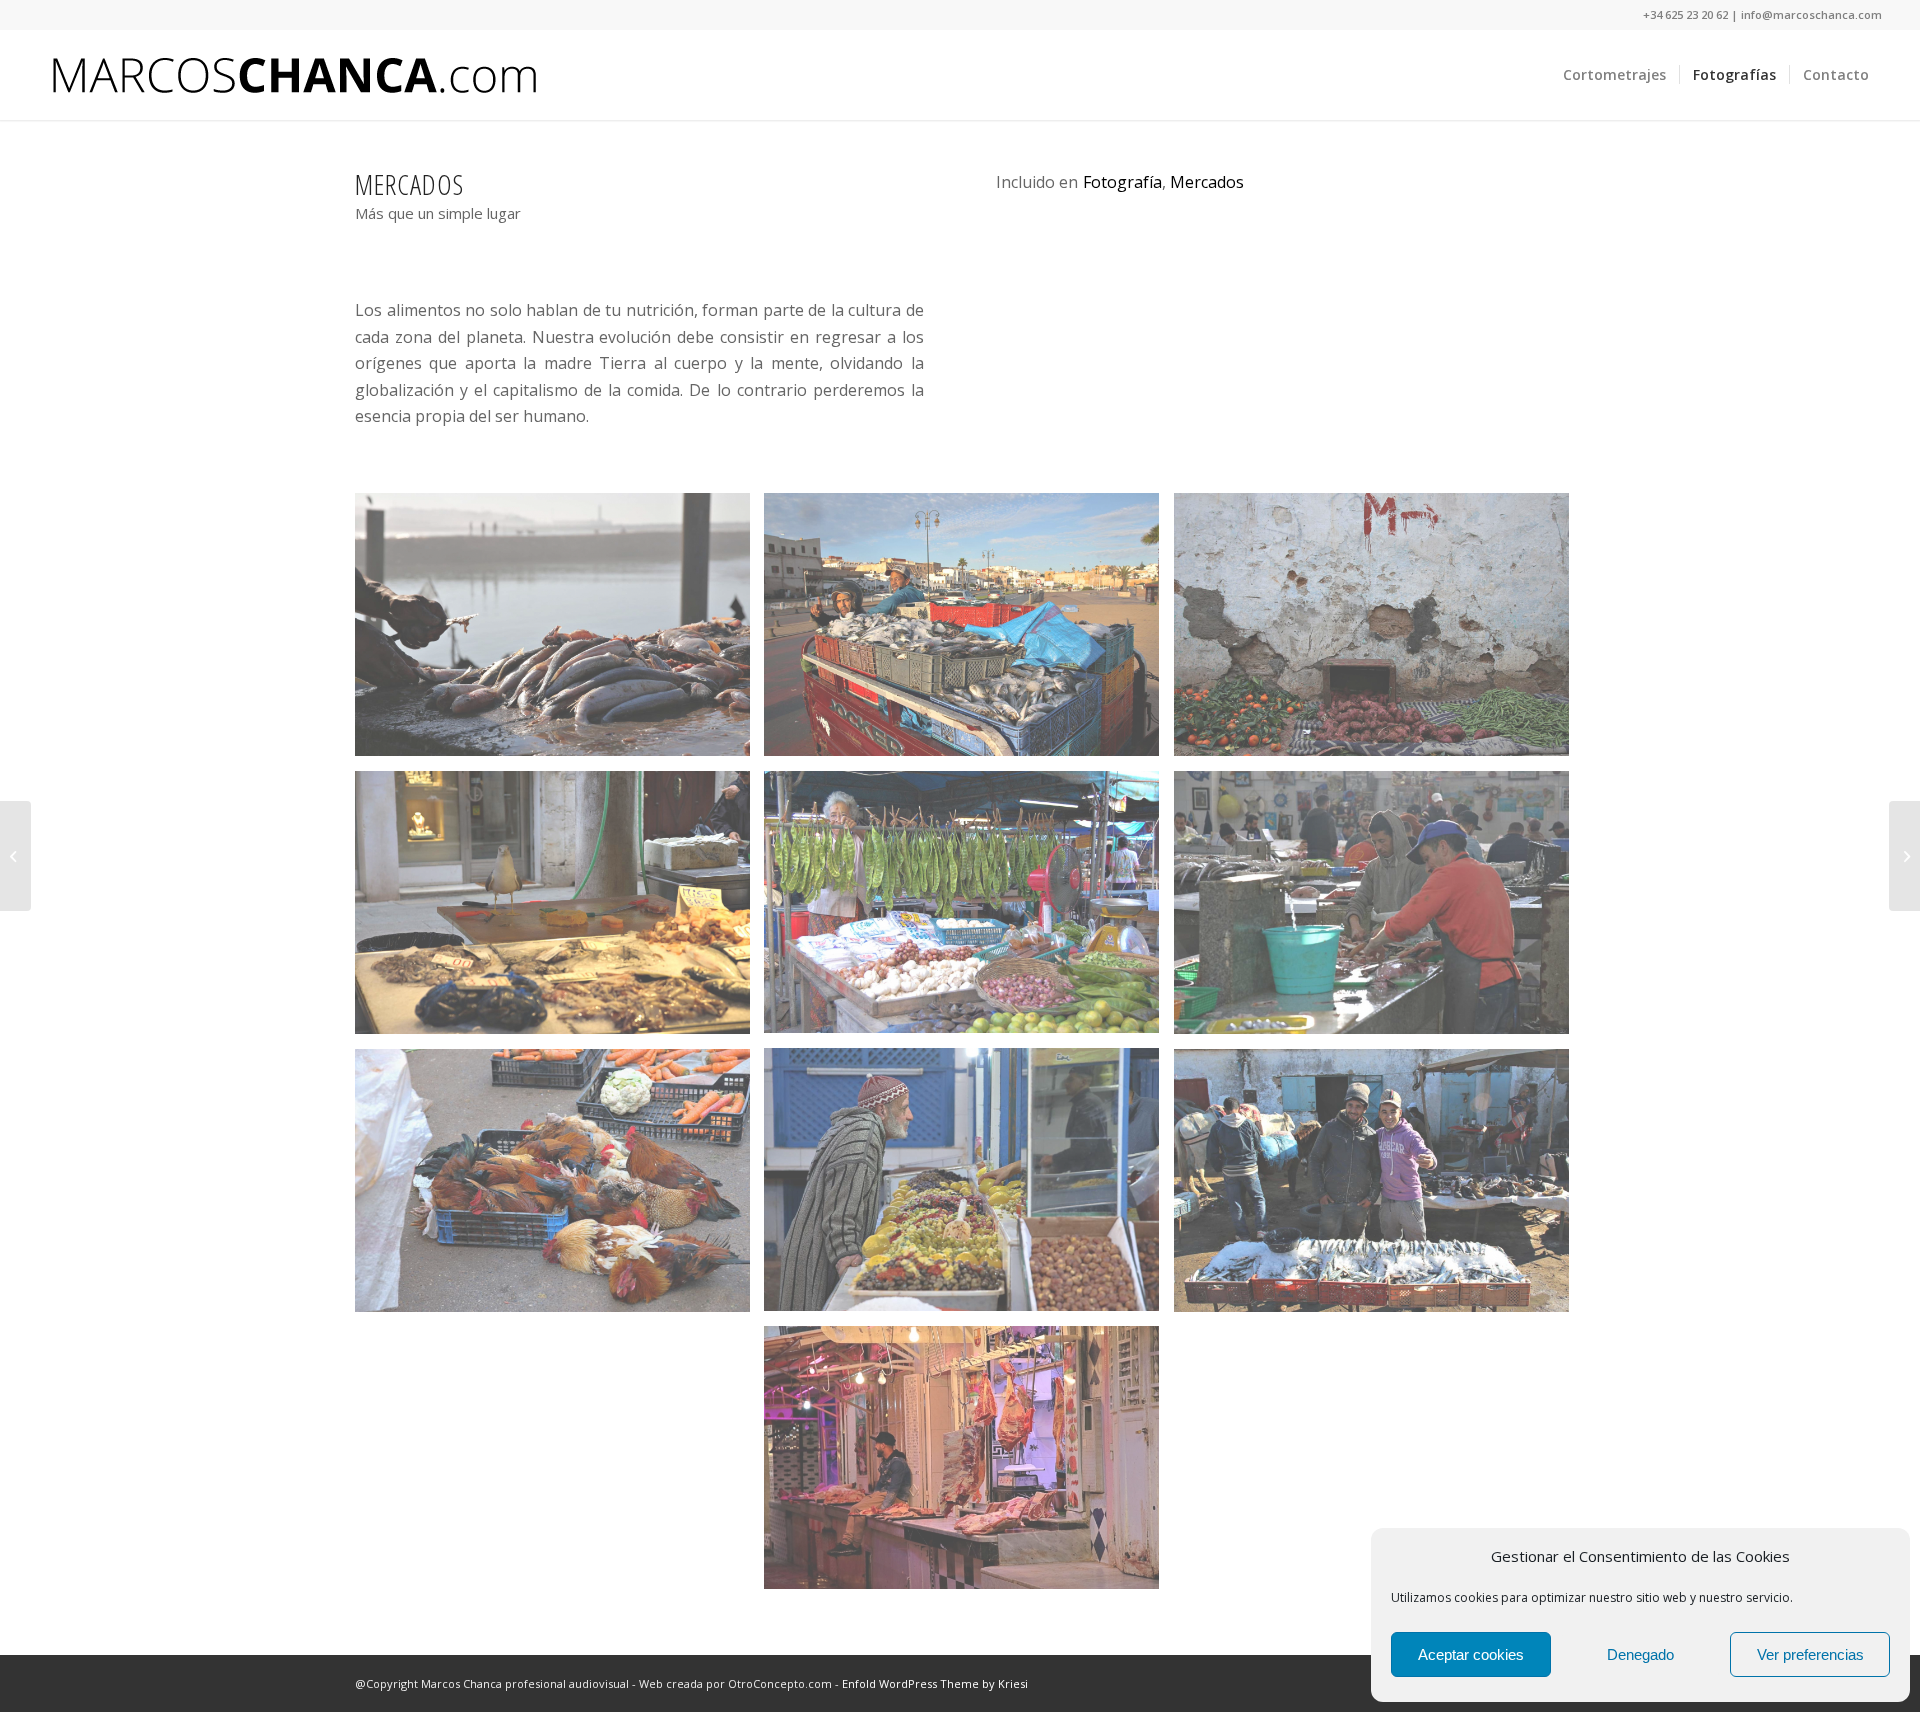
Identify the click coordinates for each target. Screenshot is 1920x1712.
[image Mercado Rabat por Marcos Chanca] (969, 632)
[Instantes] (1904, 856)
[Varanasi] (15, 856)
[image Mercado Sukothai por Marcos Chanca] (969, 909)
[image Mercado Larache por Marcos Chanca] (969, 1187)
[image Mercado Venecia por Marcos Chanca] (560, 910)
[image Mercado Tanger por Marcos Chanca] (1379, 910)
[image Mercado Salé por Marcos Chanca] (560, 632)
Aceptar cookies (1471, 1654)
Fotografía (1122, 182)
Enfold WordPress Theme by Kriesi (935, 1683)
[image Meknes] (969, 1465)
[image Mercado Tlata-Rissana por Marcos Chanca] (1379, 1188)
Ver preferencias (1810, 1654)
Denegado (1640, 1654)
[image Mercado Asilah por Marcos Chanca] (560, 1188)
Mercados (1207, 182)
